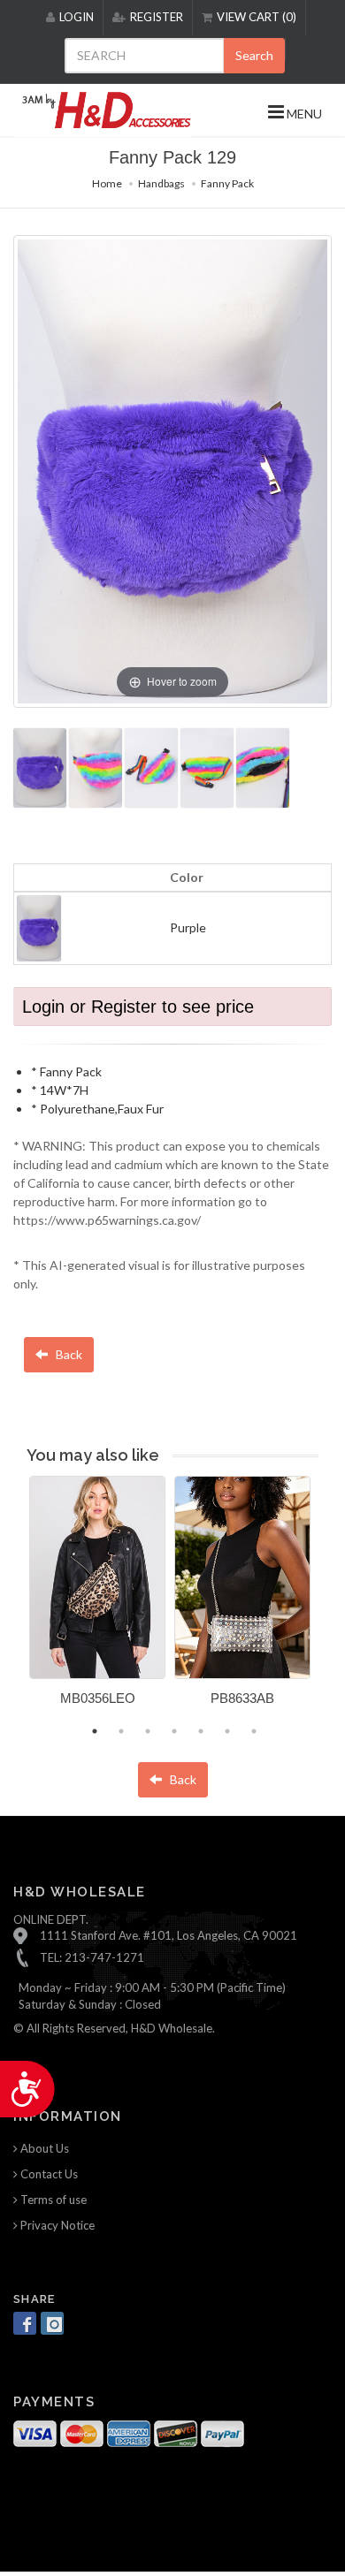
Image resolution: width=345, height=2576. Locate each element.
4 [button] (174, 1731)
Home (107, 183)
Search (254, 55)
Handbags (161, 183)
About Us (43, 2148)
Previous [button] (16, 1601)
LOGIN (77, 17)
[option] (97, 1597)
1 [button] (95, 1731)
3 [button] (148, 1731)
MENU (303, 114)
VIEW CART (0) (257, 17)
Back (68, 1354)
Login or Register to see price (138, 1007)
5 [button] (201, 1731)
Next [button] (332, 1601)
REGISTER (157, 17)
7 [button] (254, 1731)
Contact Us (48, 2174)
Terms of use (52, 2200)
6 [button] (227, 1731)
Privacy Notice (56, 2225)
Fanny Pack (227, 183)
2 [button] (121, 1731)
